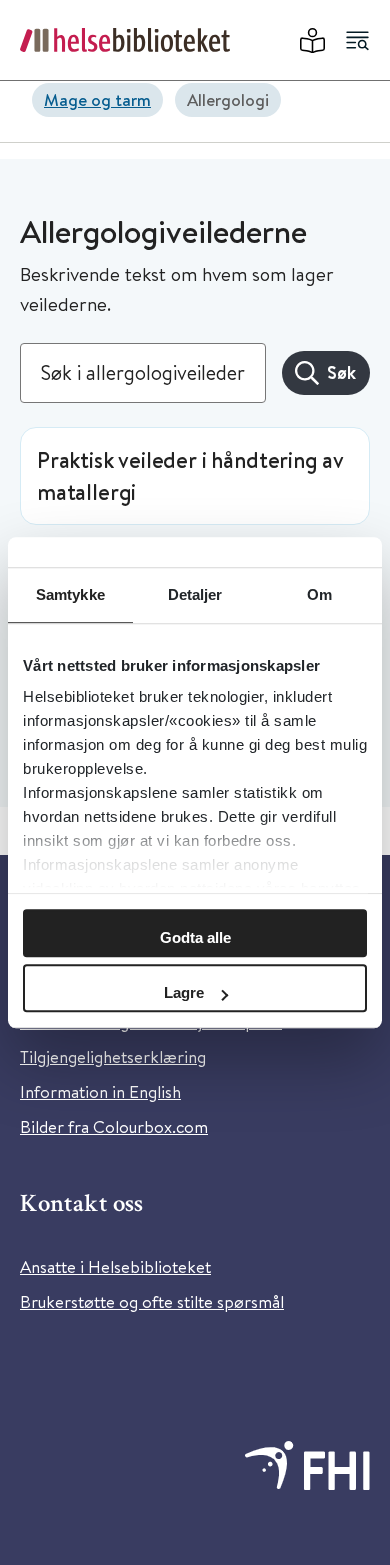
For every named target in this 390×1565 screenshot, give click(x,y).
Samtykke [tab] (70, 594)
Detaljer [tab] (195, 594)
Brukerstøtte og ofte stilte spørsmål (152, 1301)
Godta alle (195, 937)
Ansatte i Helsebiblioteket (115, 1266)
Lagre (184, 992)
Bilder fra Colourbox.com (114, 1126)
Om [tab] (319, 594)
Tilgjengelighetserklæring (113, 1056)
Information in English (100, 1091)
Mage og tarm (97, 99)
